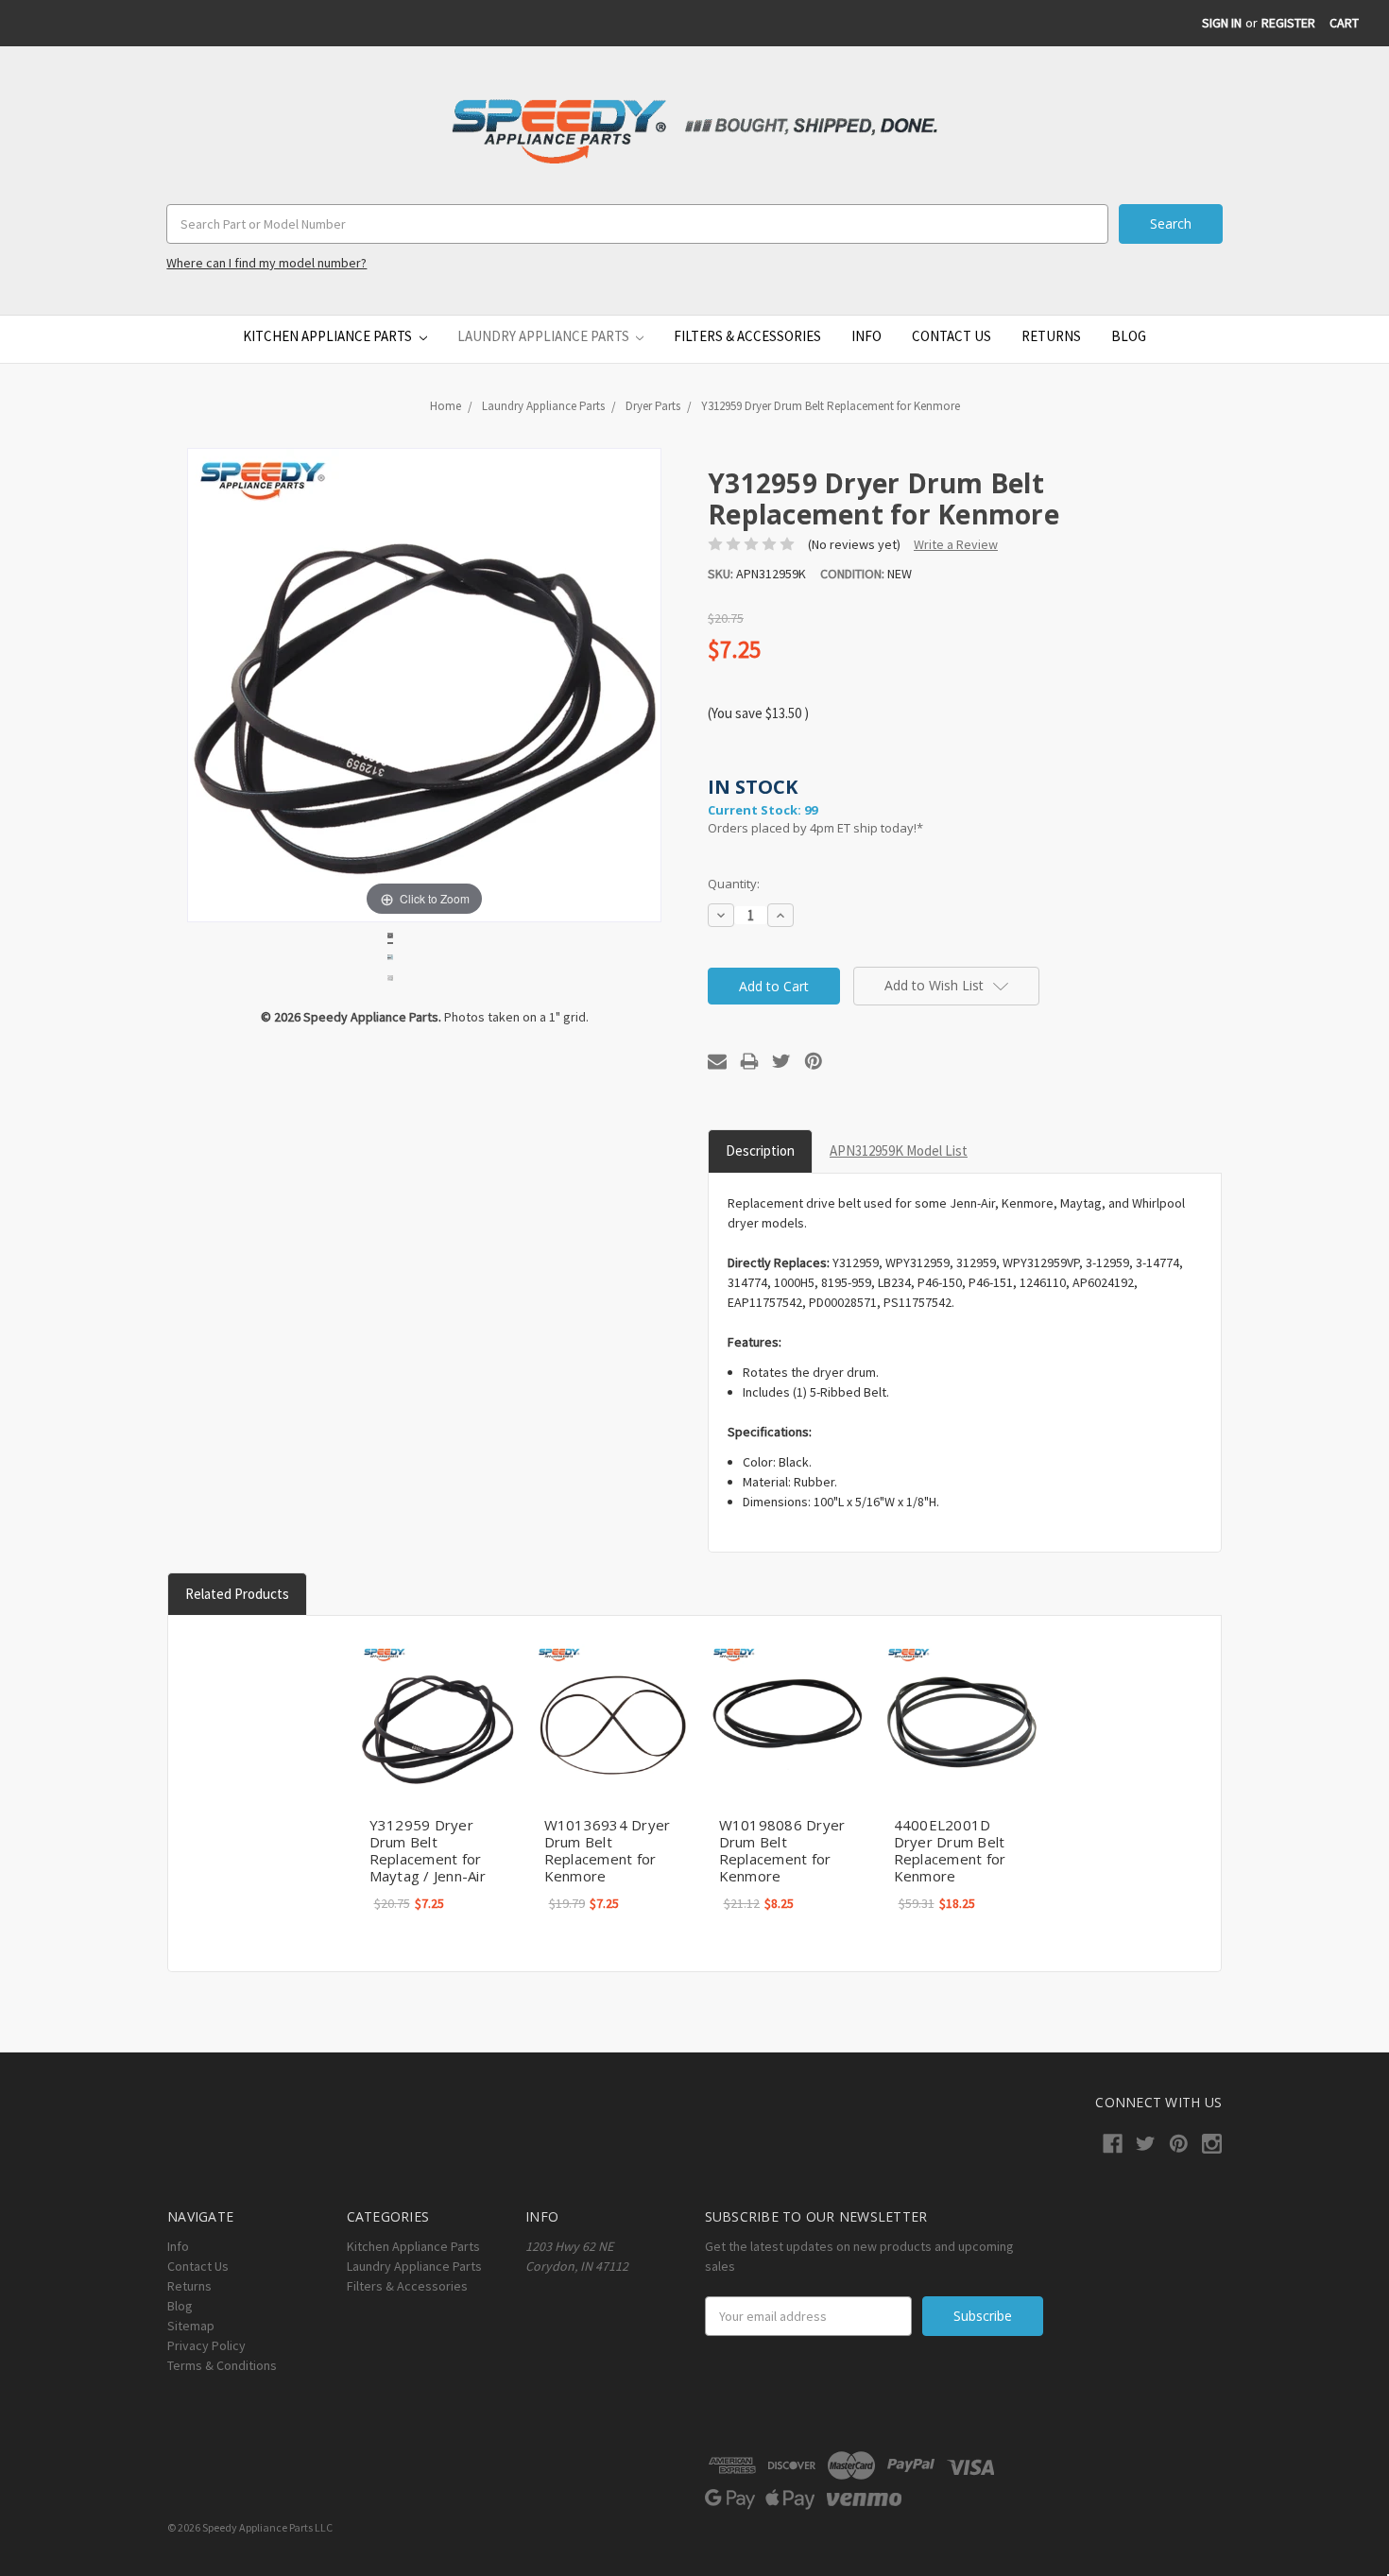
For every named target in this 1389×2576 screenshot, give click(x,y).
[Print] (749, 1061)
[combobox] (637, 224)
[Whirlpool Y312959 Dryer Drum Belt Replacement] (390, 938)
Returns (1051, 336)
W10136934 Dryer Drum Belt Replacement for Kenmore (608, 1850)
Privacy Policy (206, 2345)
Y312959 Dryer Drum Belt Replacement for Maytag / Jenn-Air (428, 1850)
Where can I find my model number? (266, 263)
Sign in (1222, 23)
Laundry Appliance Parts (545, 336)
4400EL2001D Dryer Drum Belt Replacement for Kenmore (950, 1850)
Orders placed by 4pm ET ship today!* (815, 806)
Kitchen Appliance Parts (329, 336)
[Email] (717, 1061)
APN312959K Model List (899, 1151)
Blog (1129, 336)
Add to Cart (437, 1722)
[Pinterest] (814, 1061)
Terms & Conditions (222, 2365)
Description (760, 1151)
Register (1288, 23)
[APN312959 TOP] (390, 981)
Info (866, 336)
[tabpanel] (437, 1779)
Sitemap (191, 2326)
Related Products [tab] (237, 1594)
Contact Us (952, 336)
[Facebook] (1113, 2144)
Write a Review (956, 544)
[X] (781, 1061)
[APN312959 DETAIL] (390, 960)
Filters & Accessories (747, 336)
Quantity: (734, 884)
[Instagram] (1212, 2144)
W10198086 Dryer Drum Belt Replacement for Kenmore (782, 1850)
